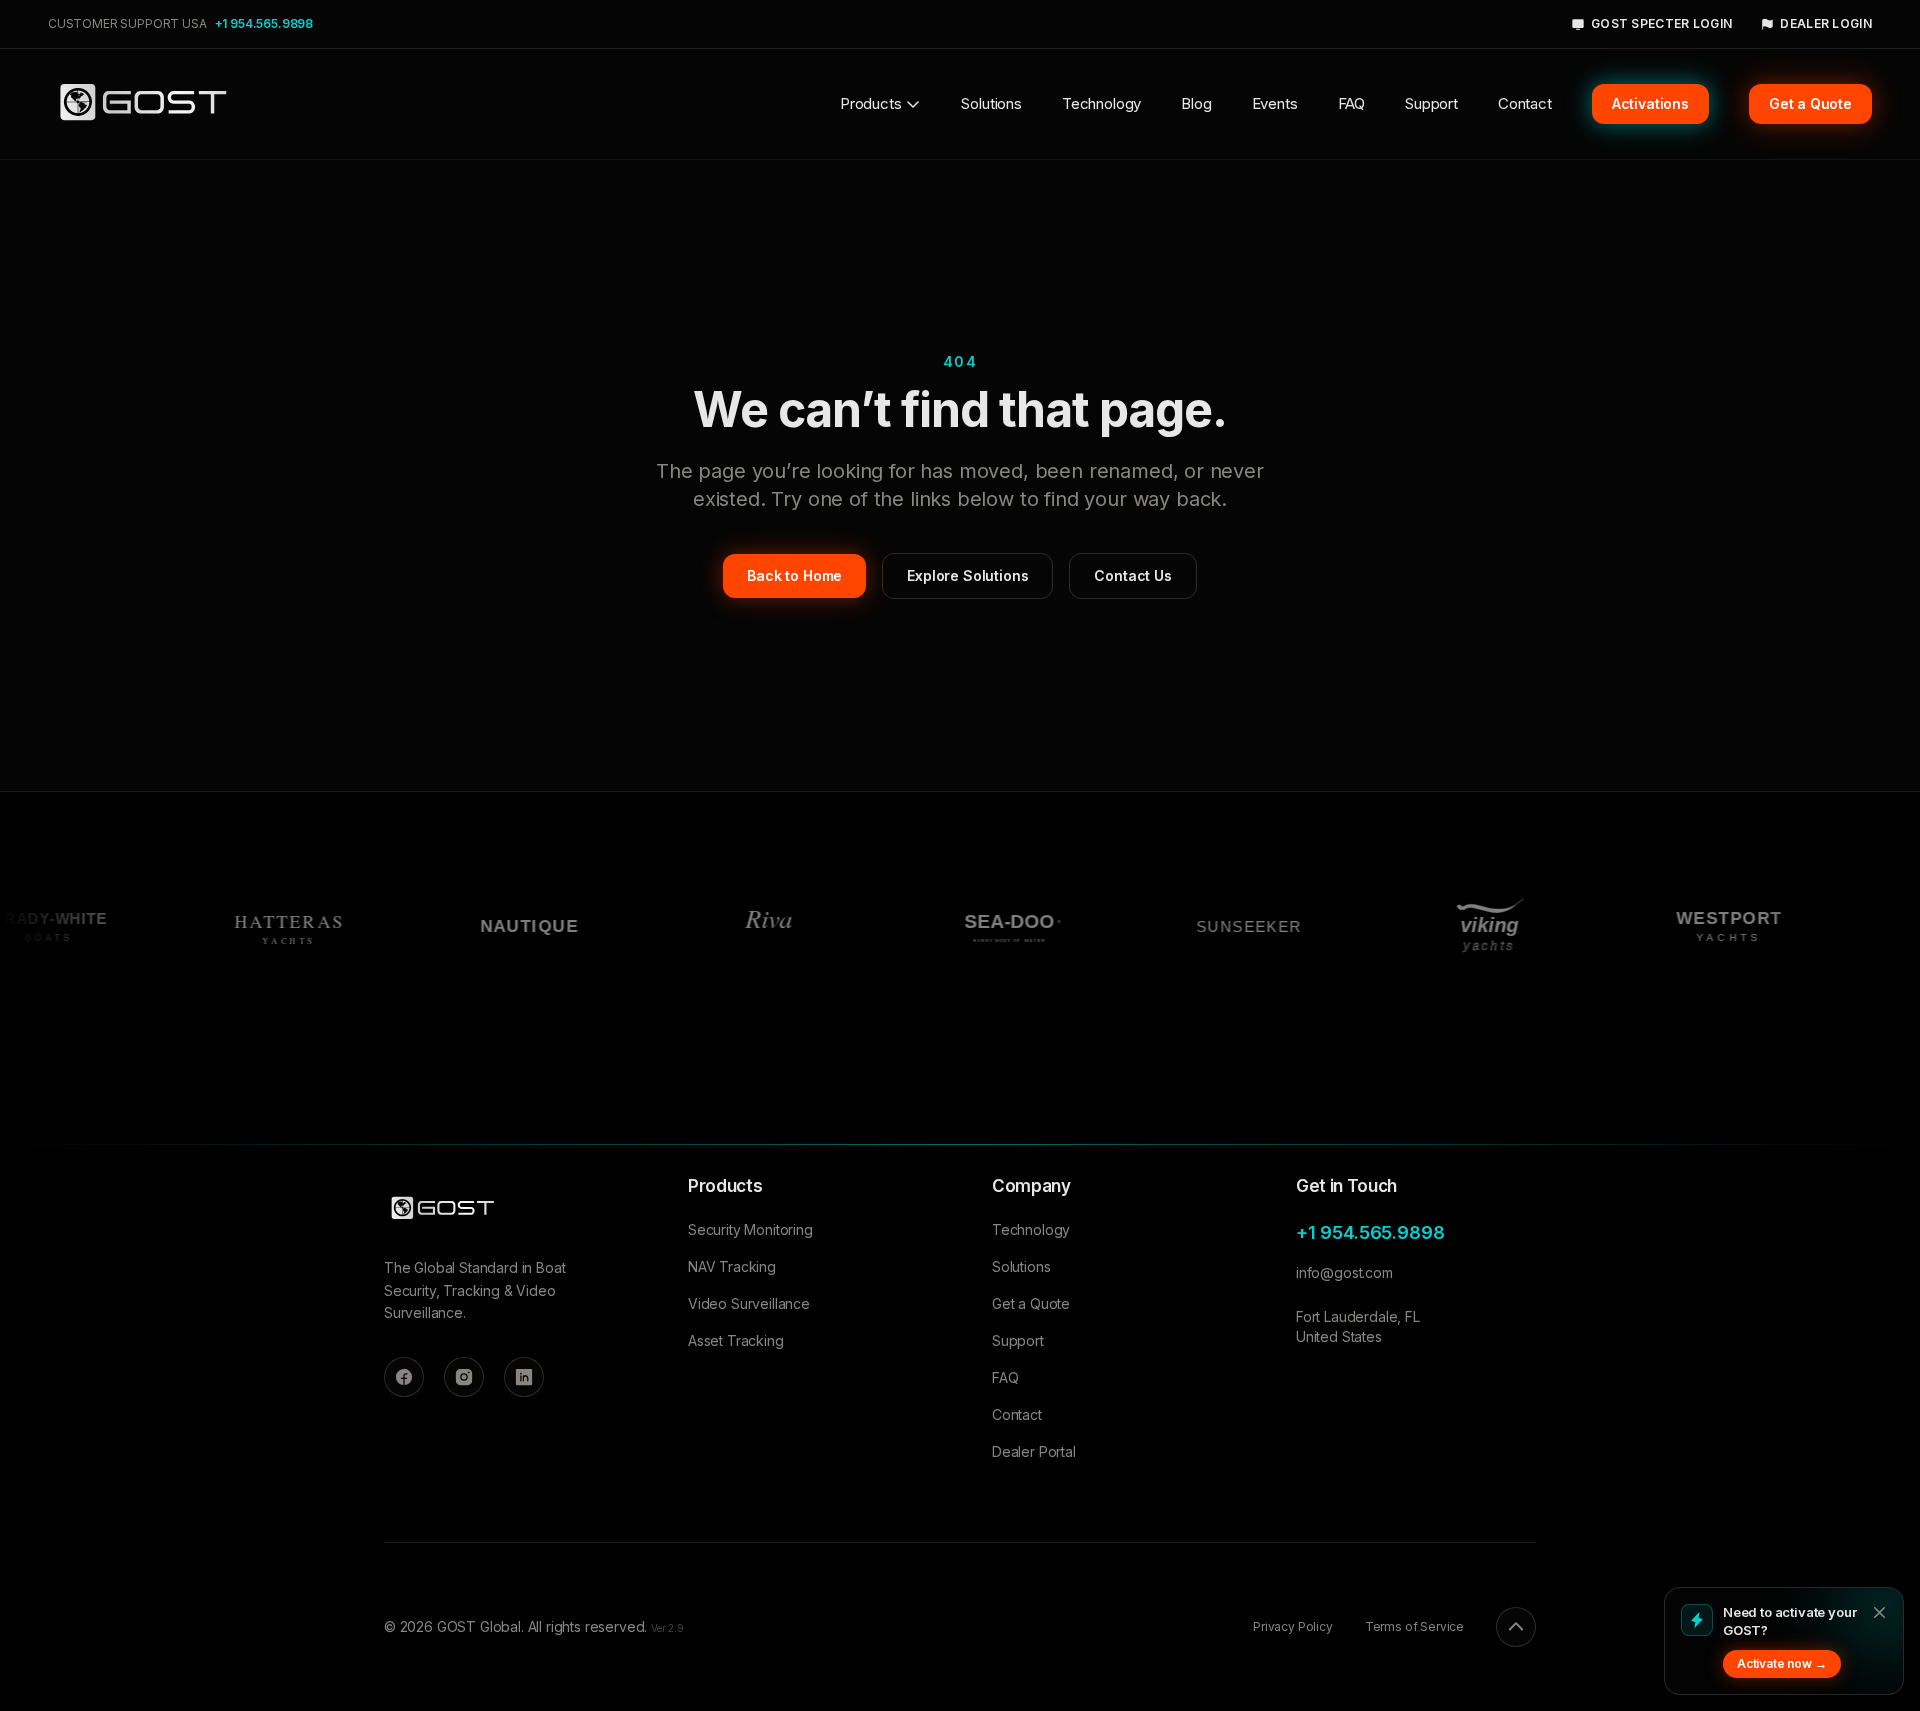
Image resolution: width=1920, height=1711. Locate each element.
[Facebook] (404, 1377)
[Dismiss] (1879, 1612)
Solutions (991, 103)
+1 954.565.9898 (264, 23)
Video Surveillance (749, 1303)
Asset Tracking (736, 1340)
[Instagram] (464, 1377)
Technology (1101, 103)
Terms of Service (1414, 1626)
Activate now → (1782, 1663)
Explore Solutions (967, 575)
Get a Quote (1031, 1303)
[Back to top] (1516, 1627)
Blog (1196, 103)
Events (1275, 103)
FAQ (1352, 103)
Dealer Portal (1034, 1451)
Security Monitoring (750, 1229)
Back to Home (794, 575)
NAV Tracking (732, 1266)
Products (871, 103)
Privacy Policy (1293, 1626)
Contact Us (1132, 575)
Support (1431, 103)
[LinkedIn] (524, 1377)
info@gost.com (1344, 1272)
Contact (1525, 103)
